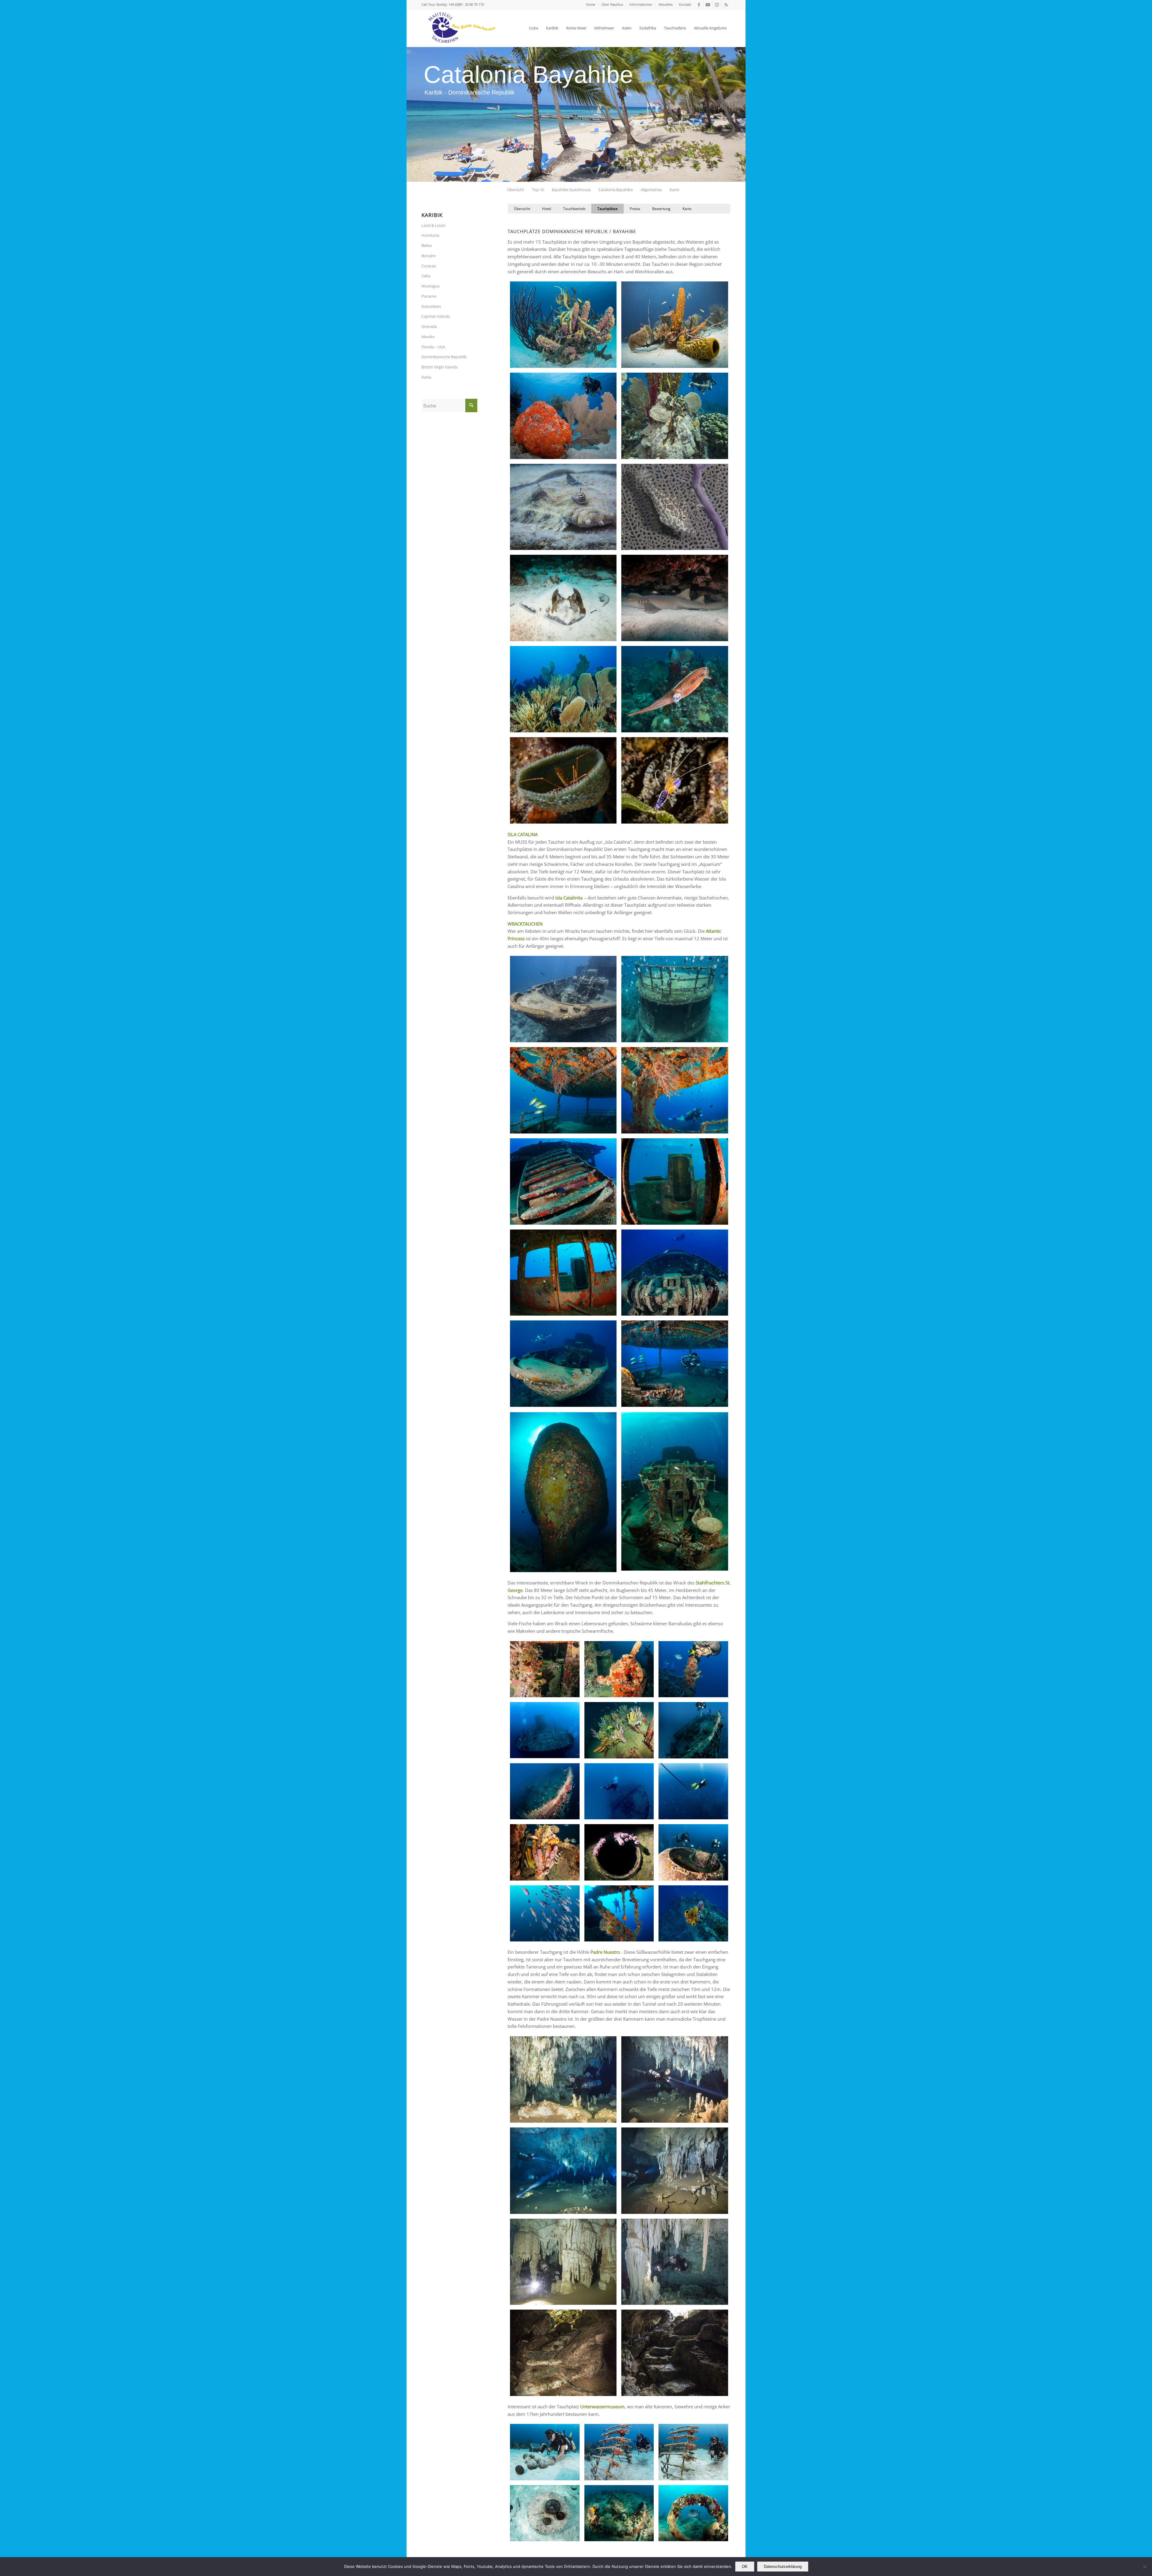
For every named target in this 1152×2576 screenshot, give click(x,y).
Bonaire (428, 256)
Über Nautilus (612, 4)
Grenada (429, 326)
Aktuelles (666, 4)
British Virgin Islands (439, 367)
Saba (426, 276)
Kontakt (685, 4)
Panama (429, 296)
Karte (426, 377)
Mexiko (428, 337)
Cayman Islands (436, 316)
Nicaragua (430, 286)
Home (591, 4)
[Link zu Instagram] (717, 5)
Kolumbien (431, 306)
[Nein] (1144, 2567)
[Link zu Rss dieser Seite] (726, 5)
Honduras (430, 235)
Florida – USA (433, 347)
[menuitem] (591, 5)
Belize (427, 245)
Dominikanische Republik (444, 357)
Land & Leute (433, 225)
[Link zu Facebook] (699, 5)
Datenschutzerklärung (783, 2567)
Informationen (641, 4)
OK (745, 2567)
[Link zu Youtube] (708, 5)
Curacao (429, 266)
